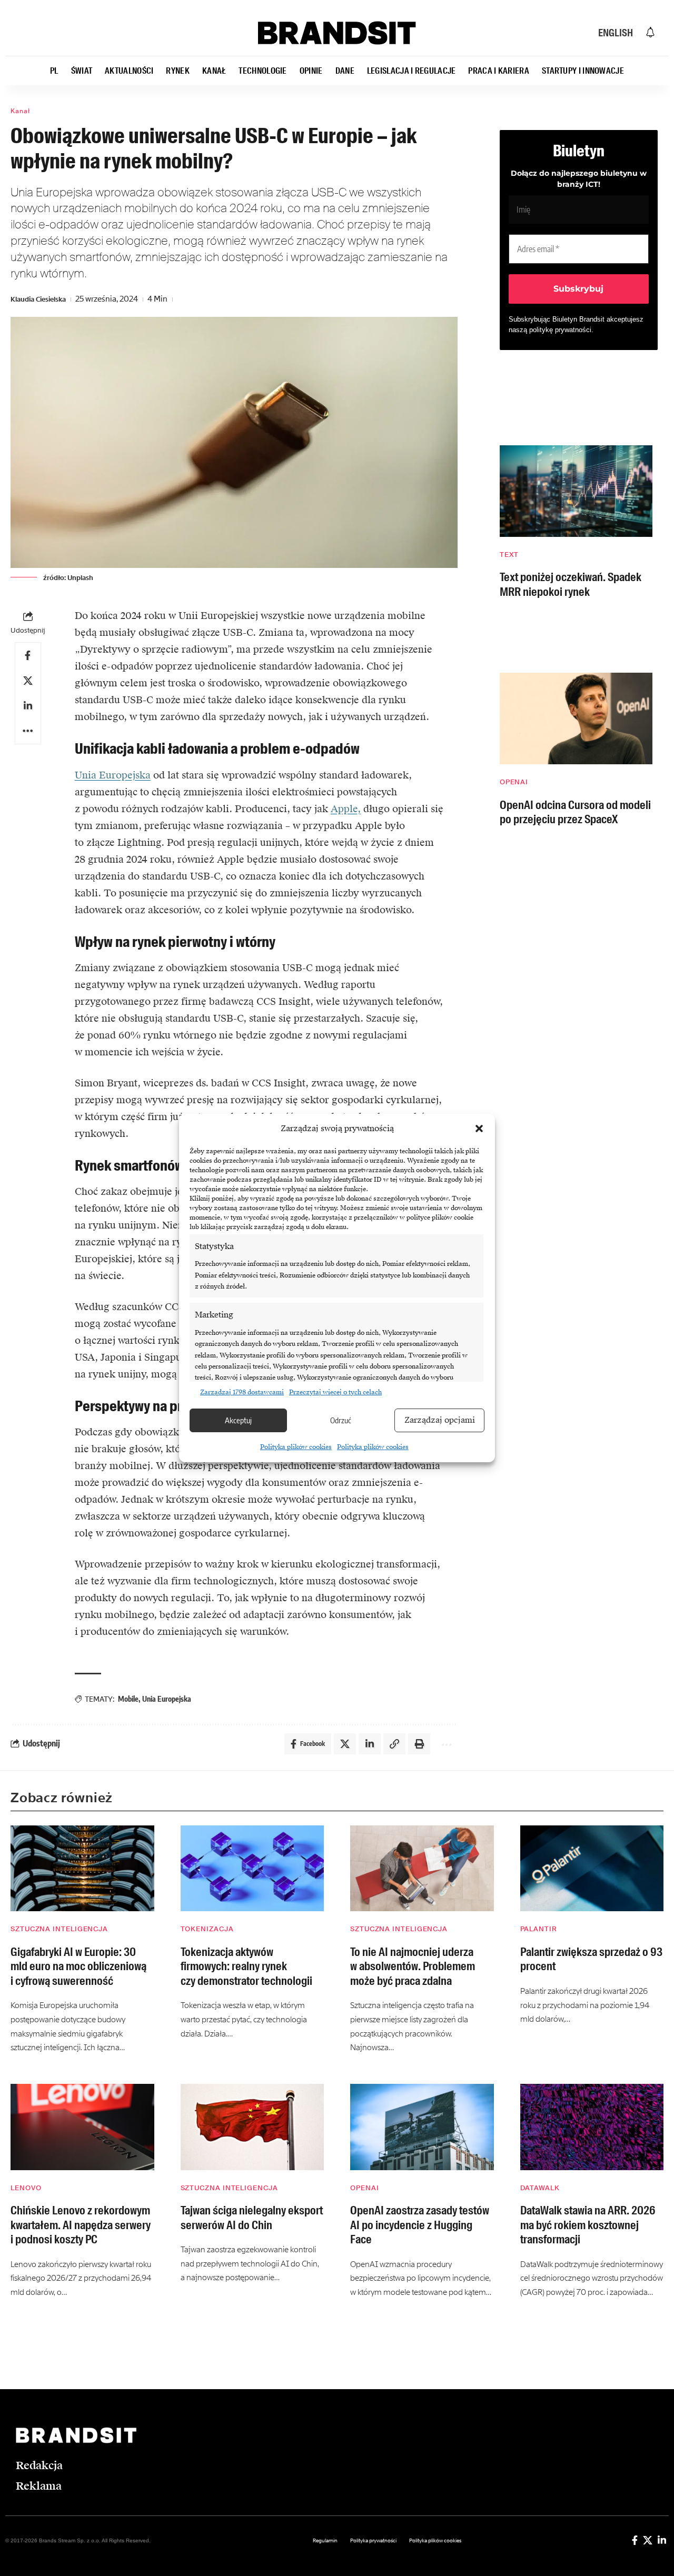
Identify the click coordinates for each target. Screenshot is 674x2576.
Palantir (539, 1929)
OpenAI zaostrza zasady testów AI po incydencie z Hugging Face (420, 2225)
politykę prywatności (560, 330)
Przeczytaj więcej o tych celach (335, 1392)
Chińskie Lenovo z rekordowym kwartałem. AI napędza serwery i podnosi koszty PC (81, 2225)
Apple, (346, 809)
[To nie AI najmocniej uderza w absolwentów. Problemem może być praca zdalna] (422, 1869)
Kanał (20, 111)
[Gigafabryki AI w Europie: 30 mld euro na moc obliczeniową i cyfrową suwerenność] (82, 1869)
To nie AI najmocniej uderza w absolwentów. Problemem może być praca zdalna (413, 1966)
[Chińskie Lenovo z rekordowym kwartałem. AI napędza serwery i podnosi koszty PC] (82, 2127)
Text (509, 555)
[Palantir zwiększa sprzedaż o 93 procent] (592, 1869)
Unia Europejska (113, 775)
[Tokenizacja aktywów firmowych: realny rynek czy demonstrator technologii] (252, 1869)
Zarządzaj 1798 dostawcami (242, 1392)
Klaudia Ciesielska (38, 299)
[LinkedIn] (662, 2540)
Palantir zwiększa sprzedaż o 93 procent (591, 1959)
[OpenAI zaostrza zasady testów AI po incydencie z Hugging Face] (422, 2127)
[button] (479, 1129)
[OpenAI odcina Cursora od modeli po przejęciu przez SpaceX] (576, 718)
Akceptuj (238, 1420)
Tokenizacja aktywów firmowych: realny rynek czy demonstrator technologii (246, 1966)
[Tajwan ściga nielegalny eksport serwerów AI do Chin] (252, 2127)
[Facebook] (635, 2540)
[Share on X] (28, 681)
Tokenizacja (207, 1929)
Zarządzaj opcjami (440, 1420)
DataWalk (540, 2188)
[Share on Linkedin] (28, 706)
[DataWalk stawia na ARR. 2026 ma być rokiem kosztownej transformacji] (592, 2127)
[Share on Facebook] (28, 655)
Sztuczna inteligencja (59, 1929)
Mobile (128, 1699)
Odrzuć (341, 1420)
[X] (648, 2540)
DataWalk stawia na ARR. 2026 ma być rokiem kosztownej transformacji (588, 2225)
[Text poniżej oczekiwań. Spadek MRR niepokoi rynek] (576, 491)
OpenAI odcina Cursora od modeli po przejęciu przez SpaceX (575, 812)
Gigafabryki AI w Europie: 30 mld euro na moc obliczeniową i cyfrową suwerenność (78, 1966)
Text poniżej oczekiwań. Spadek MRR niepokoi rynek (571, 585)
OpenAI (514, 782)
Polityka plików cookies (296, 1447)
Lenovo (26, 2188)
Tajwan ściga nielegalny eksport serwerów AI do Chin (252, 2218)
